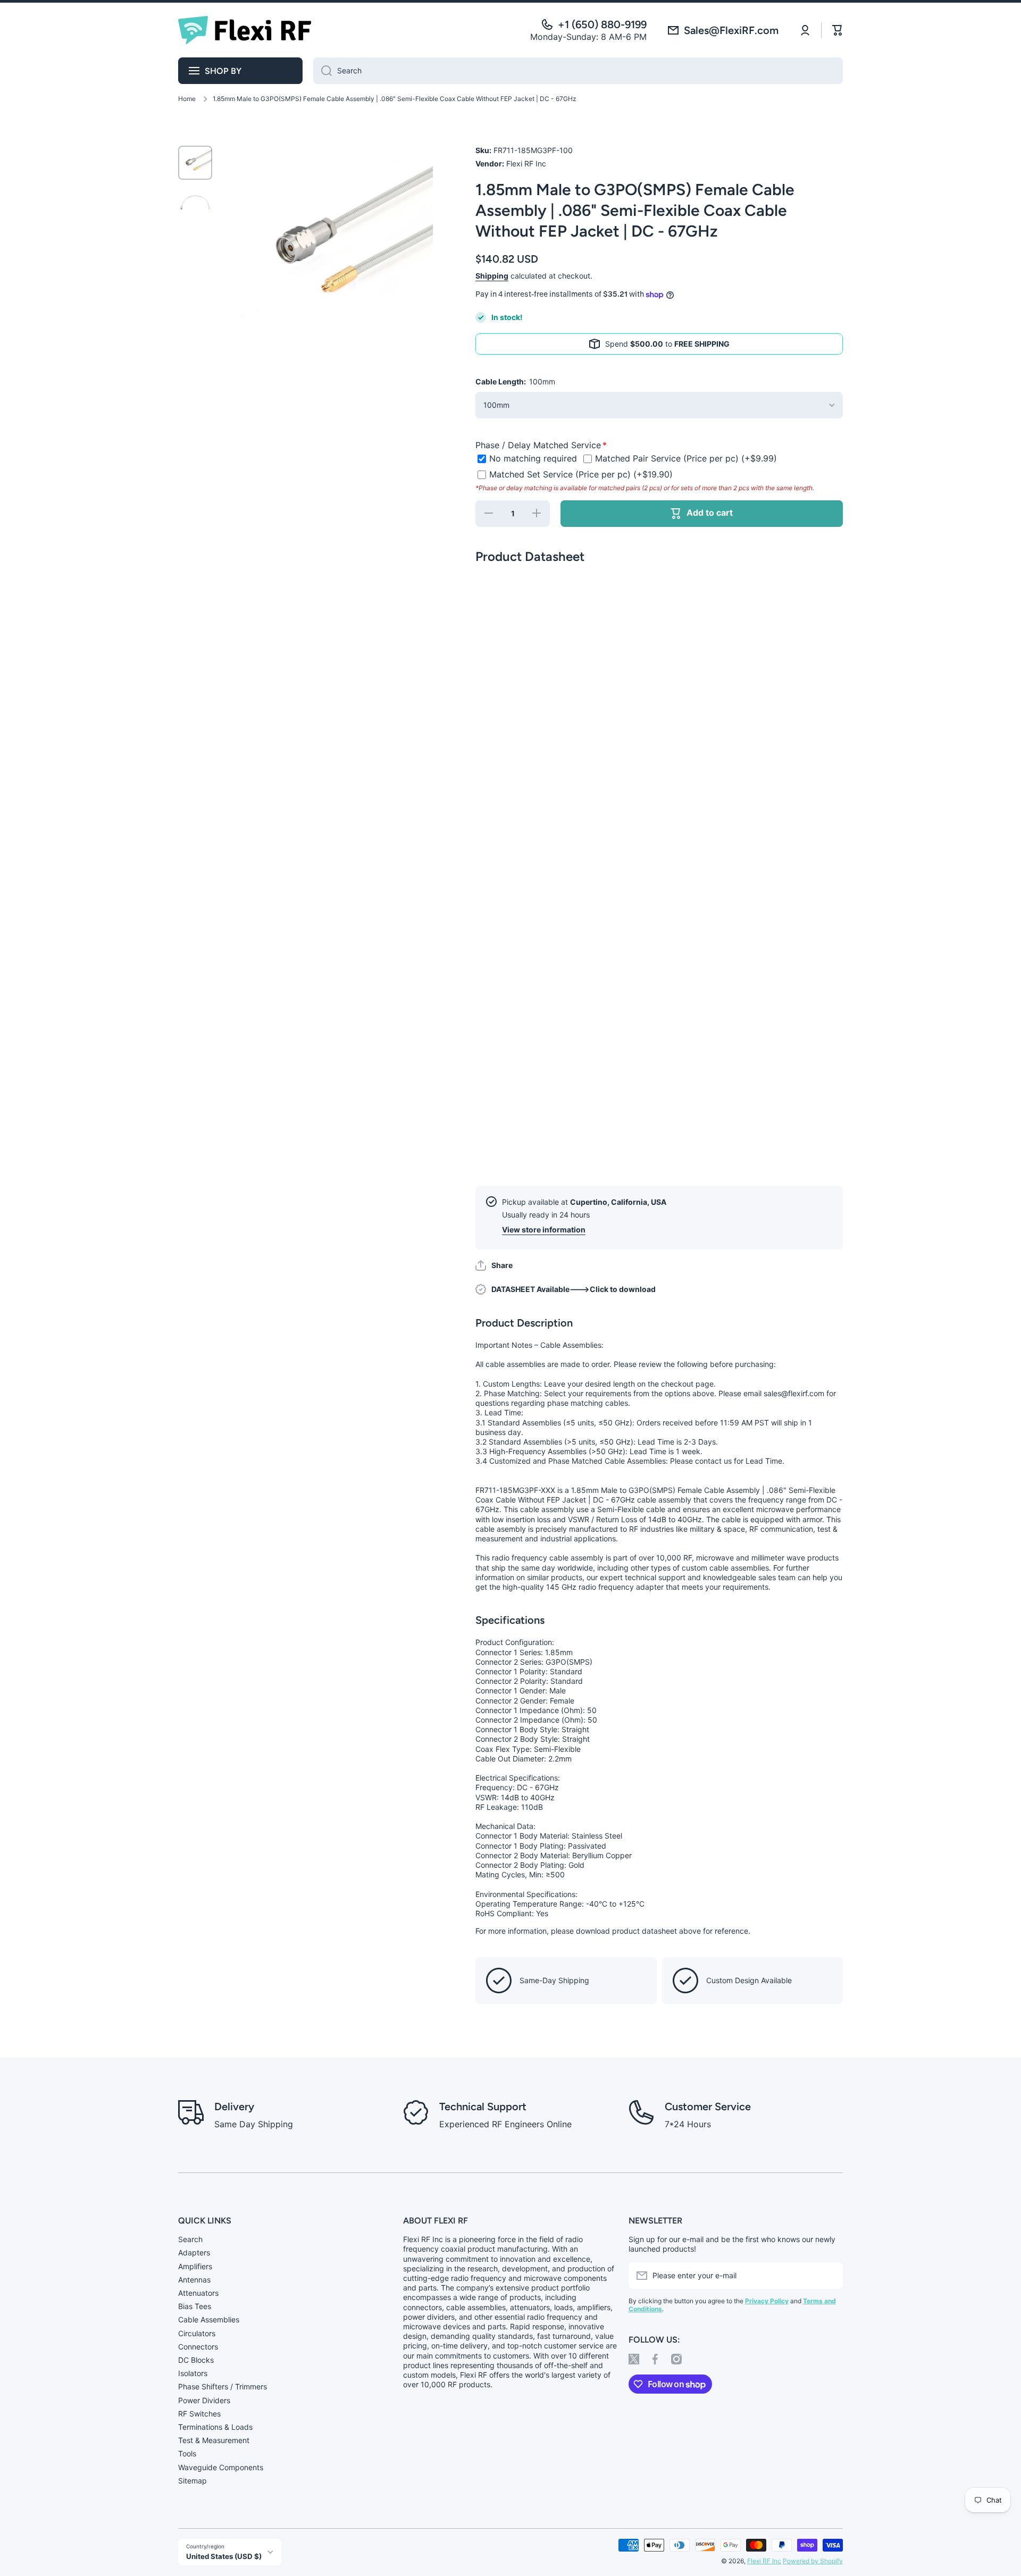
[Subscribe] (830, 2276)
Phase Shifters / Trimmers (223, 2386)
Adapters (194, 2252)
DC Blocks (196, 2360)
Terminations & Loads (215, 2427)
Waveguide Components (221, 2467)
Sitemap (193, 2481)
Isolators (193, 2373)
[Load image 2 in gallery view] (195, 202)
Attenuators (198, 2293)
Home (187, 99)
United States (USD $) (224, 2556)
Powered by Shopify (813, 2561)
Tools (187, 2453)
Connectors (198, 2347)
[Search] (323, 71)
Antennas (194, 2280)
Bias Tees (195, 2306)
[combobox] (578, 71)
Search (190, 2239)
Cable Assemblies (209, 2319)
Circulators (197, 2333)
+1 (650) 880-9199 (602, 24)
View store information (544, 1230)
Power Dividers (204, 2400)
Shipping (492, 276)
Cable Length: (515, 381)
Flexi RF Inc (764, 2561)
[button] (494, 1265)
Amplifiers (195, 2266)
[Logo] (245, 30)
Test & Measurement (214, 2440)
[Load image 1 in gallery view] (195, 163)
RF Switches (199, 2414)
